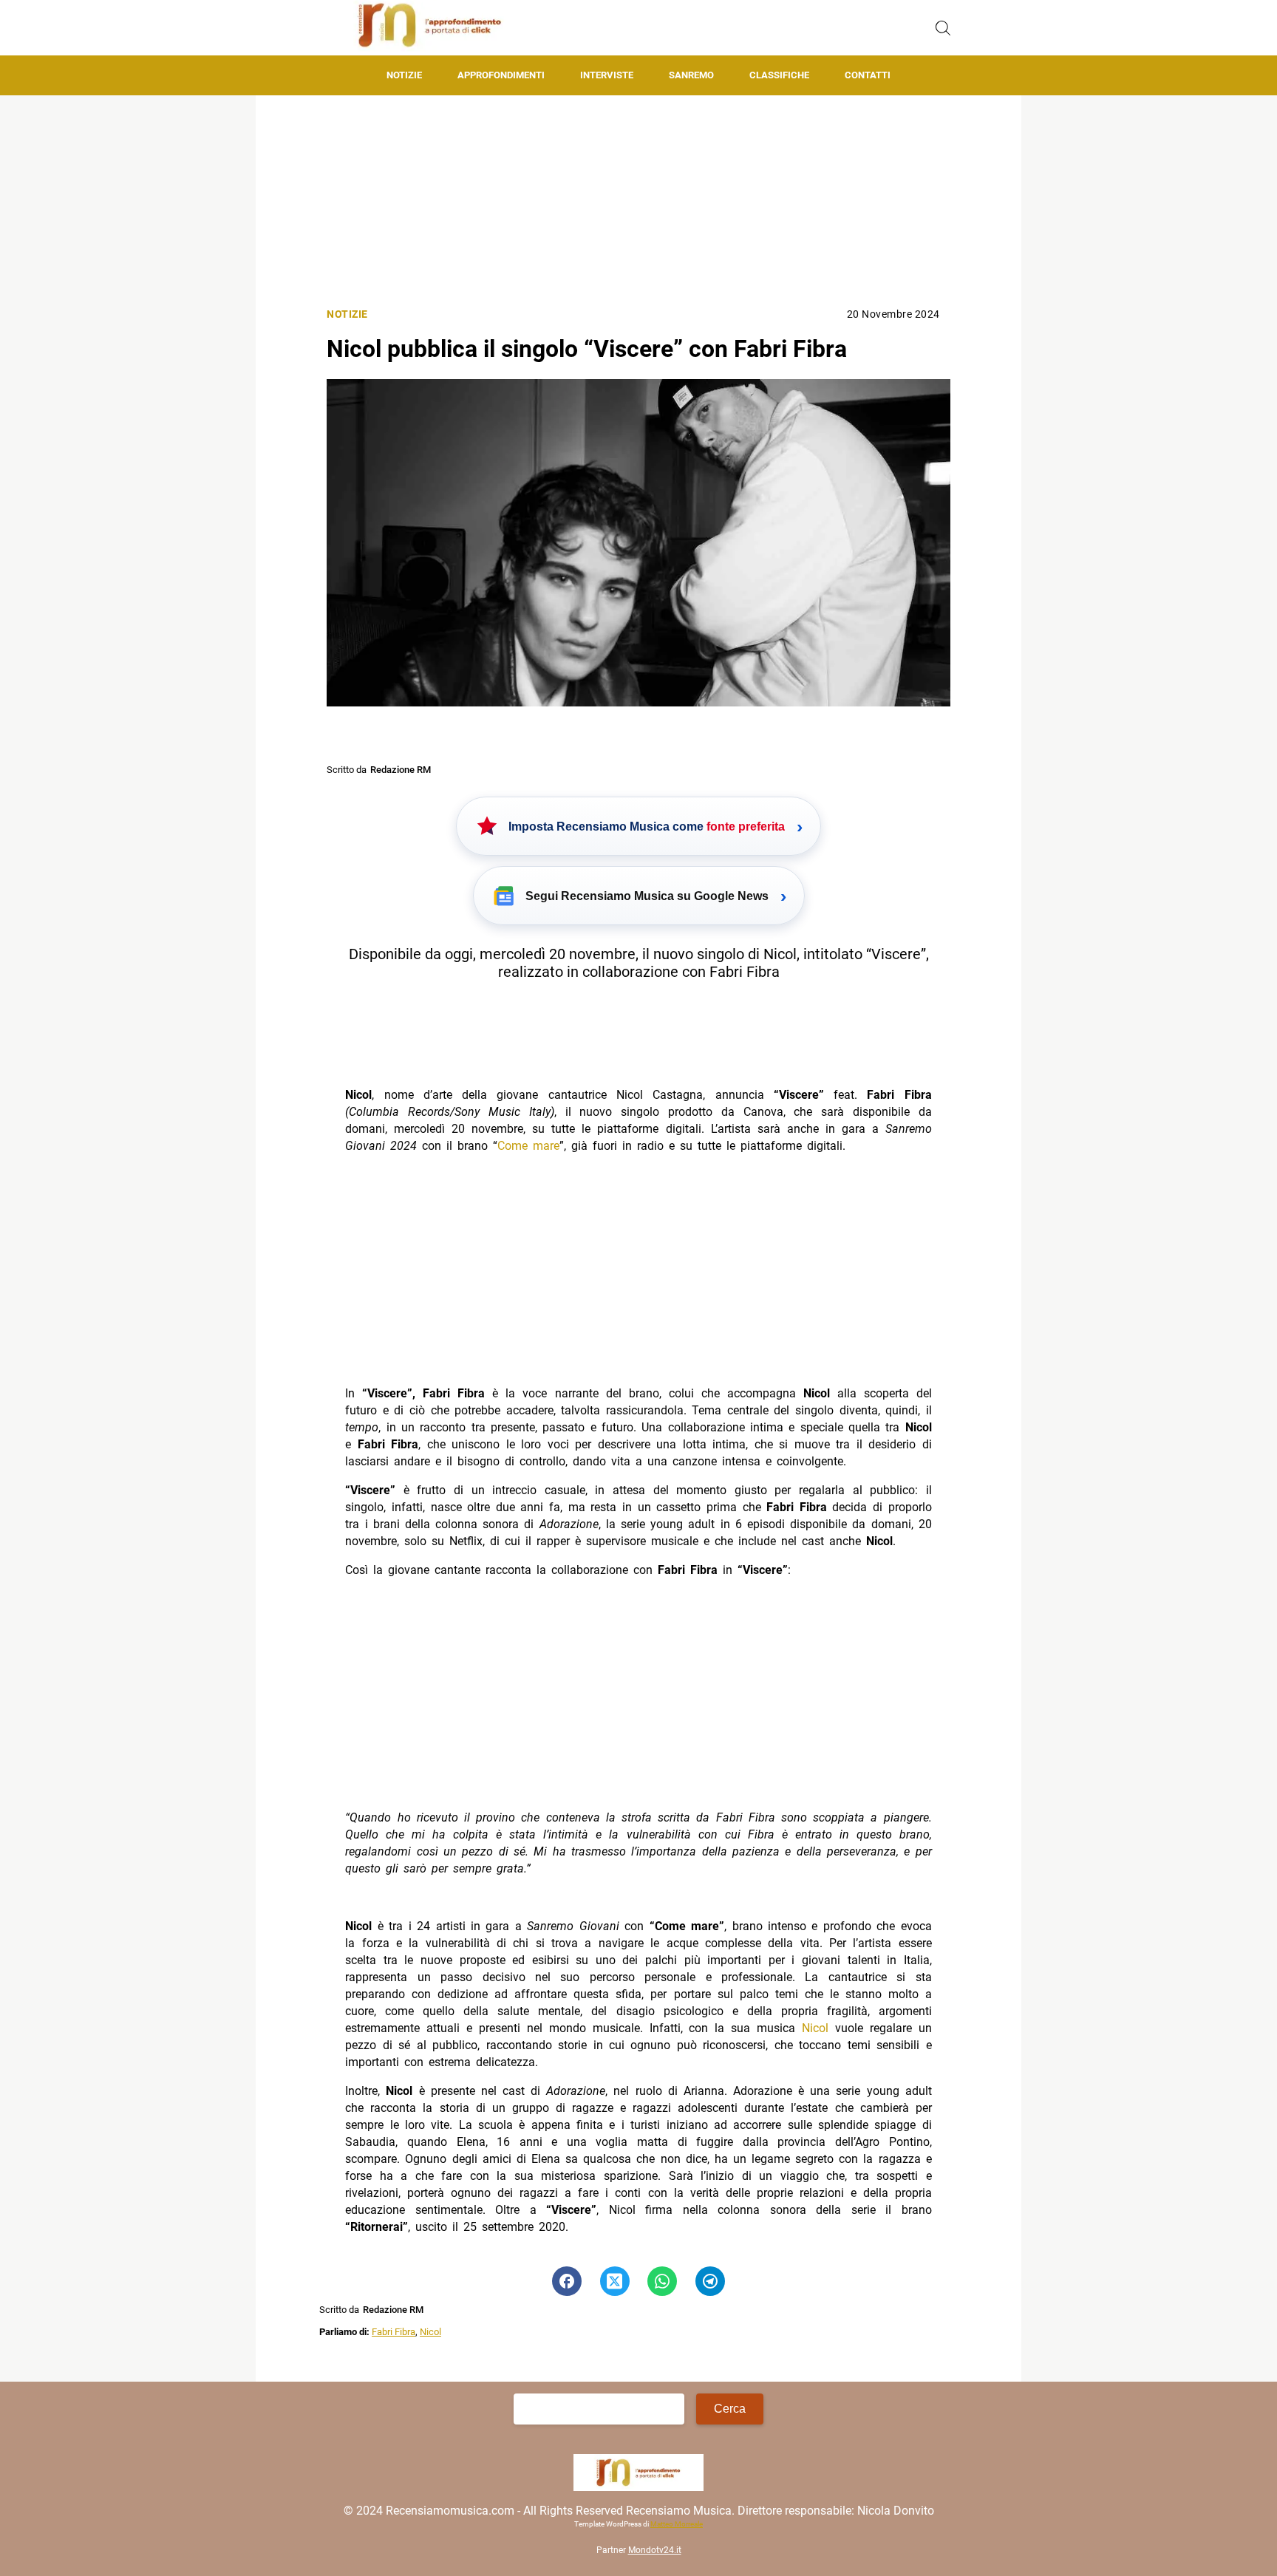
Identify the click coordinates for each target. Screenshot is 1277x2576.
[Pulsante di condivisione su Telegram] (710, 2281)
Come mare (528, 1146)
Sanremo (691, 75)
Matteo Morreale (677, 2524)
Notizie (404, 75)
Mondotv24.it (655, 2550)
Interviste (607, 75)
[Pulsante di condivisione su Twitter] (615, 2281)
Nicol (815, 2028)
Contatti (868, 75)
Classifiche (779, 75)
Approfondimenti (501, 75)
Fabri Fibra (394, 2332)
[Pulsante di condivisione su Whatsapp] (662, 2281)
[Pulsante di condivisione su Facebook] (567, 2281)
